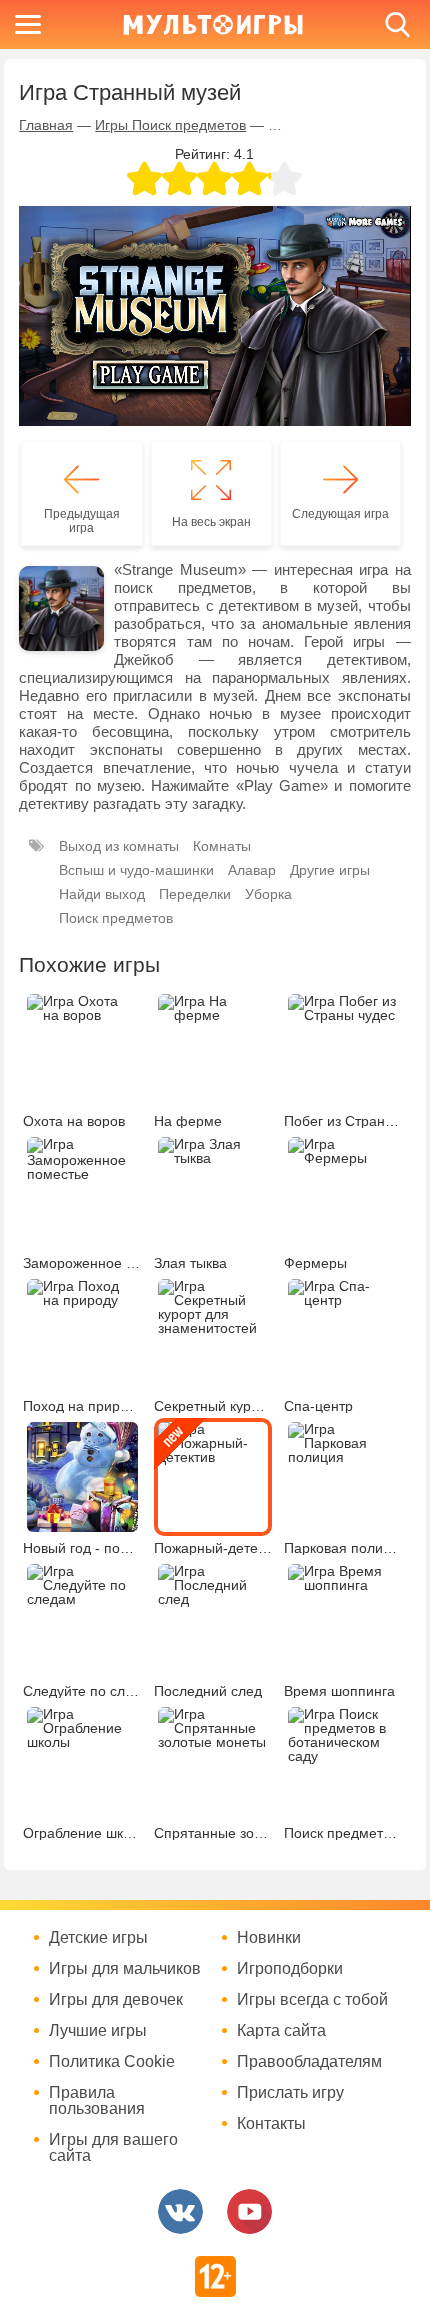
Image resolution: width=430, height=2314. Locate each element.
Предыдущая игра (82, 521)
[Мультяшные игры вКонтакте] (180, 2211)
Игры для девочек (116, 2000)
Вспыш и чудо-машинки (136, 870)
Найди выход (102, 894)
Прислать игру (290, 2093)
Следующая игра (340, 514)
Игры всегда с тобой (312, 2000)
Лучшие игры (98, 2031)
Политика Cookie (112, 2062)
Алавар (252, 870)
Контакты (271, 2124)
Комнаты (222, 846)
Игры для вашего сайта (113, 2148)
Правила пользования (97, 2101)
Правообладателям (309, 2062)
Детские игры (98, 1938)
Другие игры (330, 870)
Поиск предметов (116, 918)
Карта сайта (281, 2031)
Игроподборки (290, 1969)
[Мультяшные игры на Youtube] (249, 2211)
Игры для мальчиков (125, 1969)
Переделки (195, 894)
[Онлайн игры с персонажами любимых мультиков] (213, 24)
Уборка (268, 894)
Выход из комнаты (119, 846)
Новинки (269, 1938)
